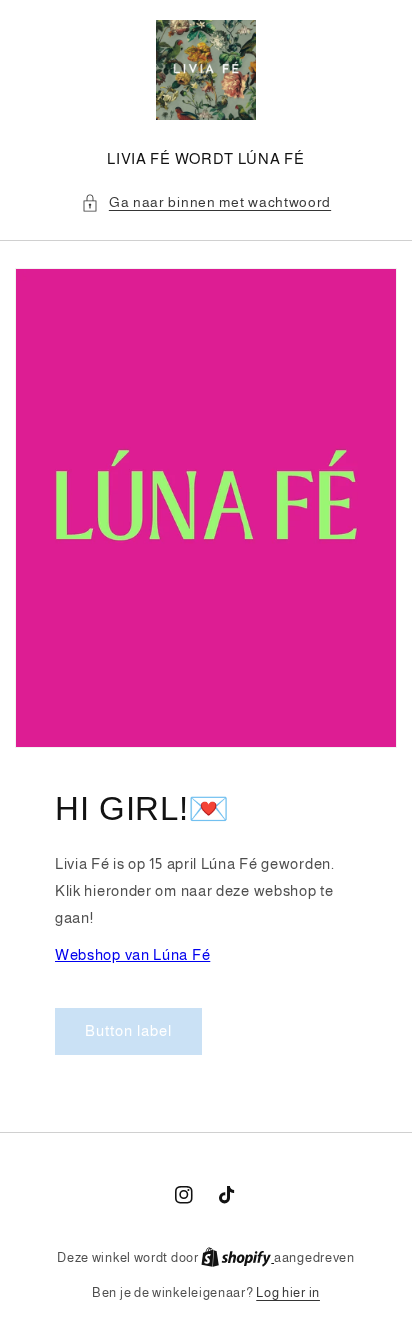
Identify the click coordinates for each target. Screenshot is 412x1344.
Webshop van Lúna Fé (132, 954)
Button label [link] (128, 1030)
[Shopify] (237, 1257)
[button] (206, 202)
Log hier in (288, 1292)
